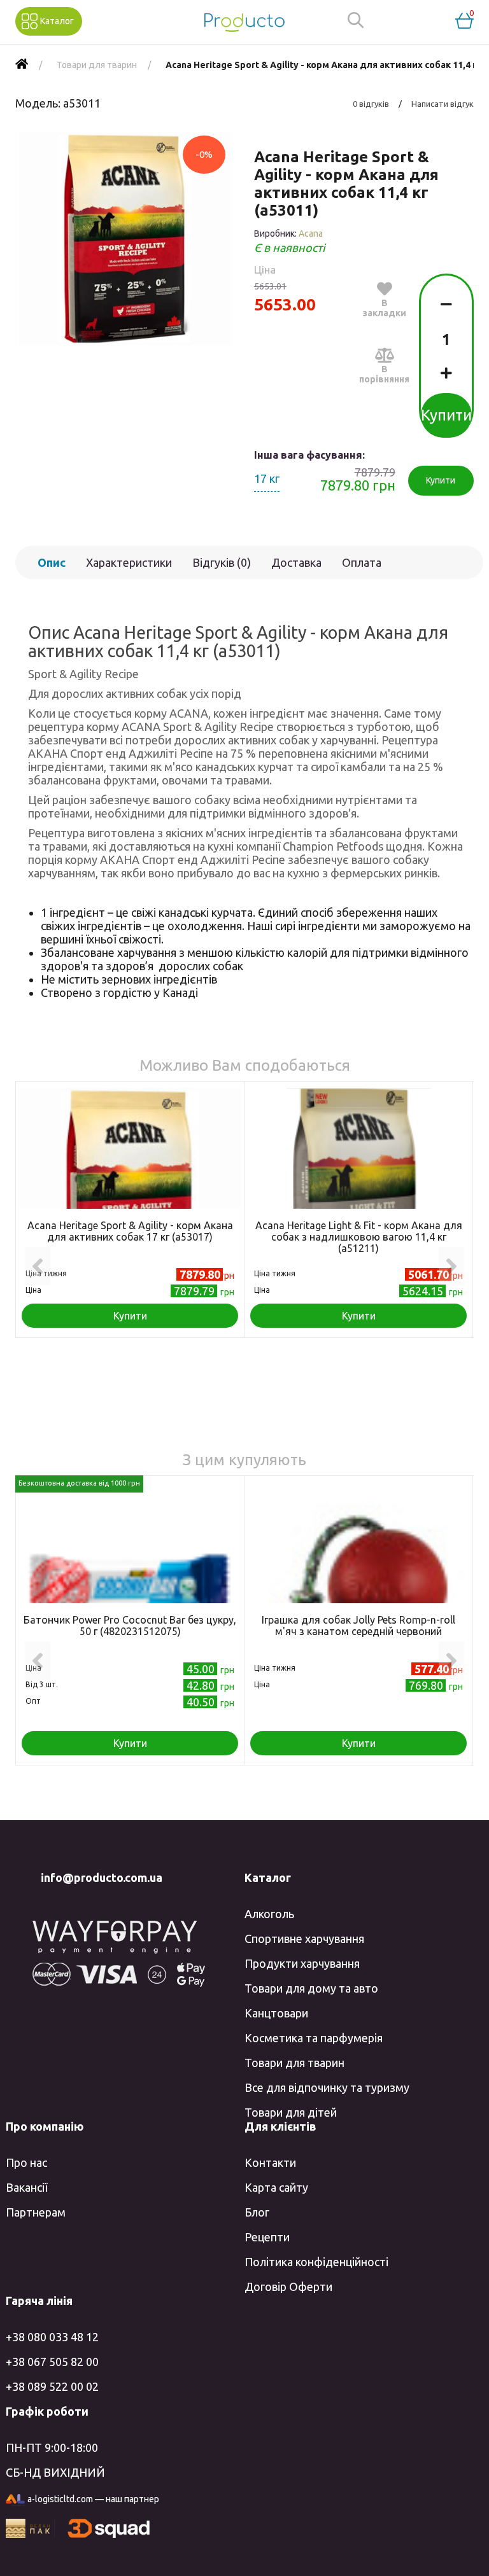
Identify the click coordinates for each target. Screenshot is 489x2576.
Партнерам (36, 2212)
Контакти (270, 2162)
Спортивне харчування (304, 1939)
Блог (257, 2212)
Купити (446, 415)
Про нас (26, 2162)
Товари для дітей (291, 2112)
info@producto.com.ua (102, 1877)
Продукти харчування (302, 1963)
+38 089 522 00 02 (52, 2386)
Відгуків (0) (222, 562)
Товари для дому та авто (311, 1988)
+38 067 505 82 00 (52, 2362)
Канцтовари (276, 2013)
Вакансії (26, 2187)
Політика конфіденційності (316, 2262)
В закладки (384, 308)
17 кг (267, 478)
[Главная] (22, 65)
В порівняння (384, 374)
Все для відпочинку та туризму (327, 2087)
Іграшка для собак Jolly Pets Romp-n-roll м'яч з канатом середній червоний (358, 1626)
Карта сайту (276, 2187)
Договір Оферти (288, 2287)
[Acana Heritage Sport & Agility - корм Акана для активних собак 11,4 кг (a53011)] (125, 239)
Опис (52, 562)
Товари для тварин (294, 2063)
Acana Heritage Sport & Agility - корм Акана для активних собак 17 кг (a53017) (130, 1231)
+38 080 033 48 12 (52, 2337)
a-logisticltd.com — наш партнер (93, 2499)
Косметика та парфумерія (314, 2038)
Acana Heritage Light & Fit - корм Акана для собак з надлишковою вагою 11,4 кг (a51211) (359, 1237)
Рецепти (267, 2237)
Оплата (362, 562)
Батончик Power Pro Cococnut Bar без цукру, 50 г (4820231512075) (130, 1626)
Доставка (296, 562)
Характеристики (129, 562)
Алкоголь (269, 1914)
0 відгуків (371, 104)
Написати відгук (443, 104)
